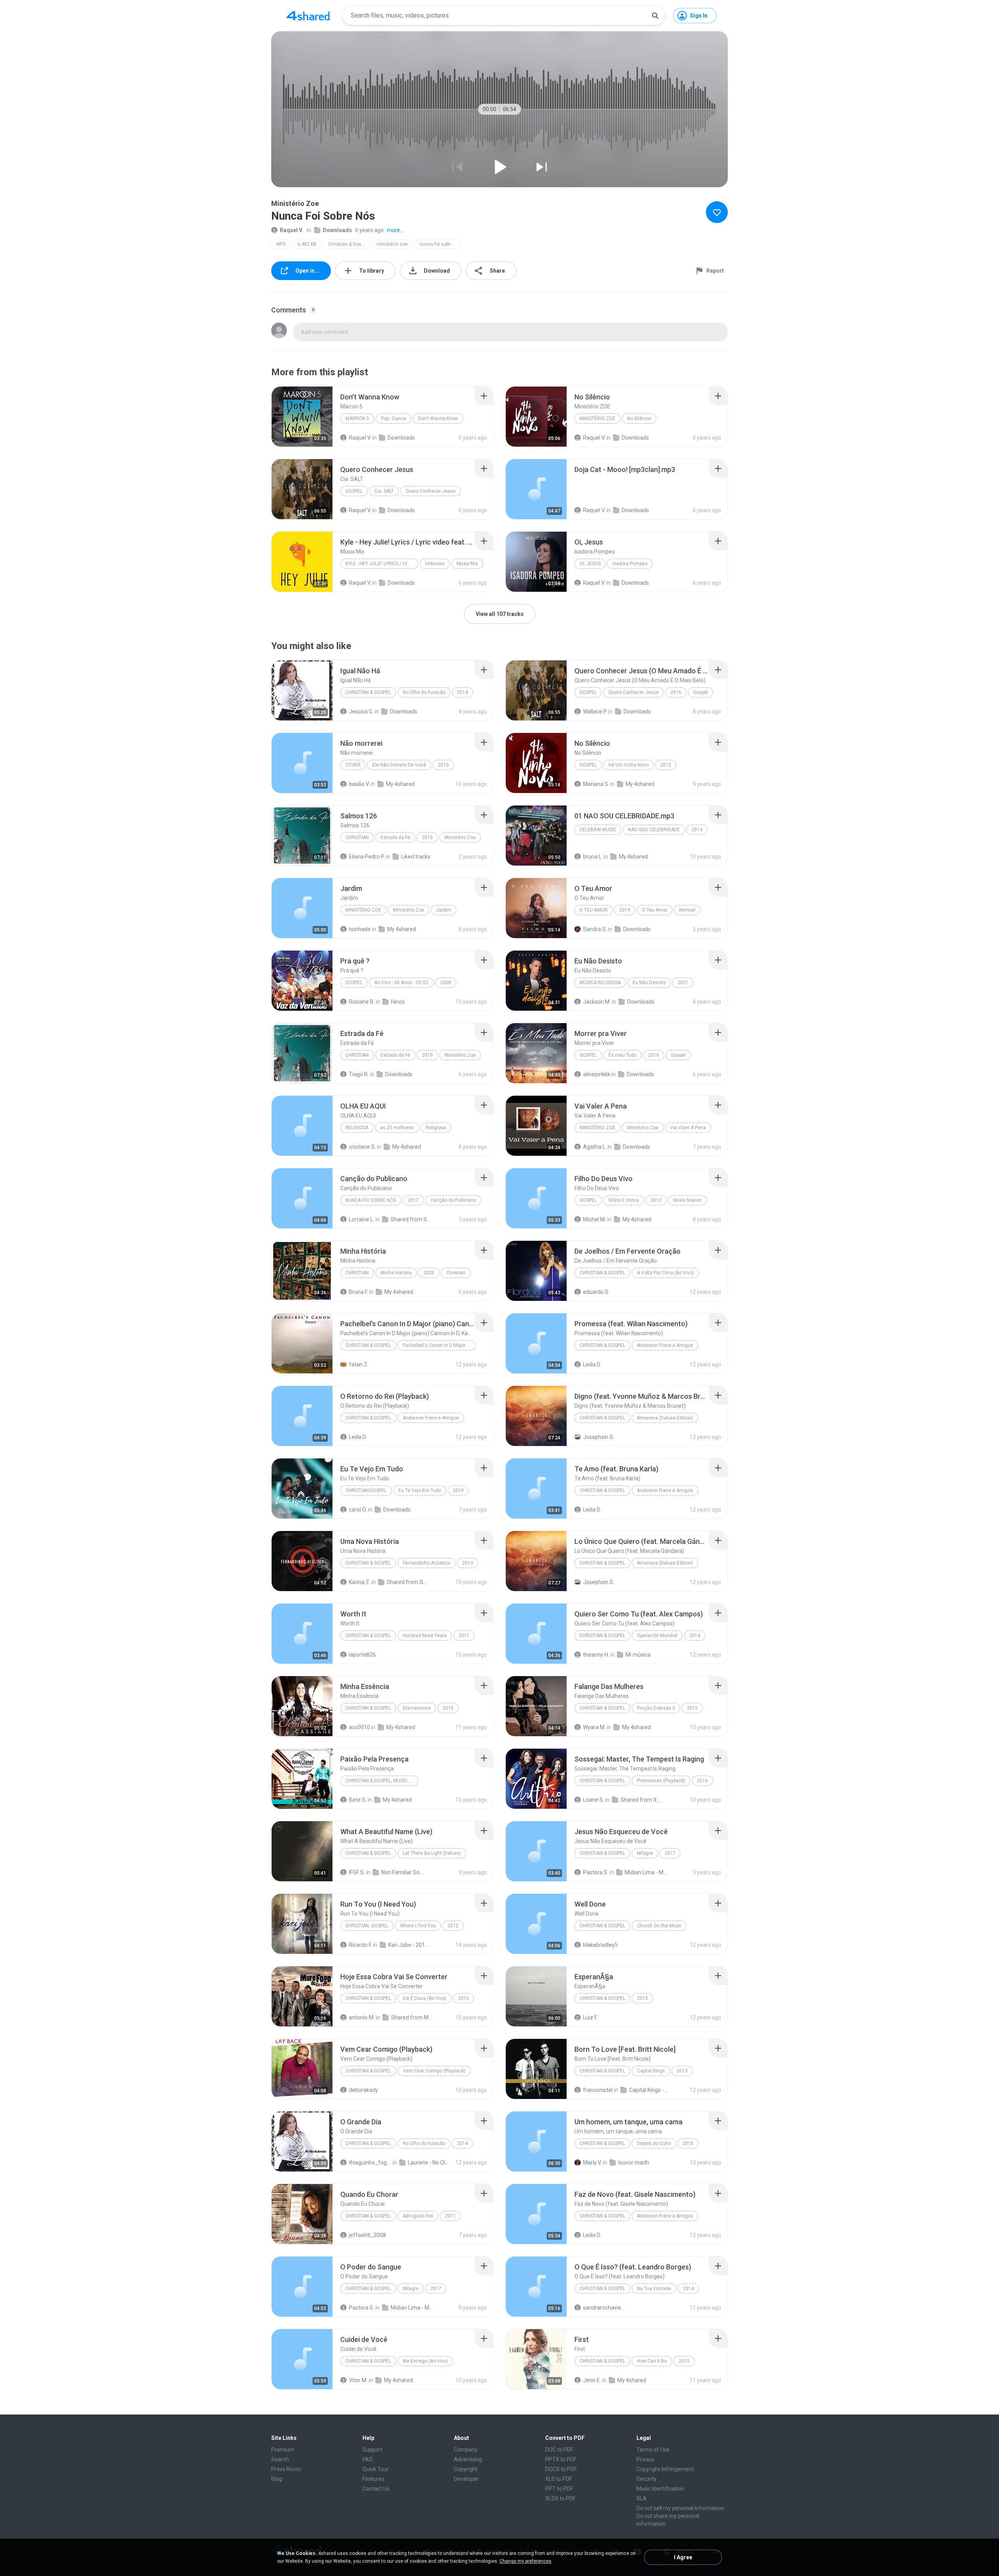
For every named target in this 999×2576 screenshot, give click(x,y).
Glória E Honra (624, 1200)
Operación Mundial (657, 1636)
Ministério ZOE (597, 419)
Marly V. (592, 2163)
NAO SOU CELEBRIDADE (654, 830)
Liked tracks (416, 857)
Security (647, 2479)
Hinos (398, 1002)
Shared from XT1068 (642, 1800)
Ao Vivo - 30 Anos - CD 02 (401, 983)
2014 (462, 692)
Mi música (638, 1655)
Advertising (468, 2459)
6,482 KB (307, 244)
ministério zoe (392, 244)
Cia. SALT (384, 491)
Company (466, 2450)
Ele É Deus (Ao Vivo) (425, 1998)
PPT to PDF (559, 2489)
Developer (466, 2479)
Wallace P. (595, 711)
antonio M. (362, 2017)
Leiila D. (592, 1364)
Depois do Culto (654, 2143)
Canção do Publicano (453, 1200)
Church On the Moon (659, 1926)
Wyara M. (594, 1727)
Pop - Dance (394, 419)
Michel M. (595, 1219)
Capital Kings (651, 2071)
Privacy (645, 2459)
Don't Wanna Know (438, 419)
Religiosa (357, 1128)
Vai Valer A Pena (688, 1128)
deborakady (364, 2090)
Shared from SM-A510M (408, 1582)
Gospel (354, 491)
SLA (642, 2498)
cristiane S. (362, 1147)
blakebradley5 (600, 1945)
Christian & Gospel (348, 244)
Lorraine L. (362, 1219)
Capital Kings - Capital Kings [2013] (650, 2090)
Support (372, 2450)
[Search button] (655, 16)
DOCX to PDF (561, 2469)
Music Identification (660, 2489)
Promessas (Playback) (661, 1781)
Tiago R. (359, 1074)
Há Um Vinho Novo (628, 765)
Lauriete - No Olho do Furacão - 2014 (429, 2163)
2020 (429, 1273)
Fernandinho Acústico (427, 1563)
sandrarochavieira (604, 2308)
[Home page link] (308, 16)
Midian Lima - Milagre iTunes (646, 1872)
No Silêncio (639, 419)
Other (353, 765)
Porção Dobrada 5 (656, 1708)
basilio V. (359, 784)
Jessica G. (361, 711)
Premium (283, 2450)
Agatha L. (595, 1147)
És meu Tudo (622, 1055)
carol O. (358, 1510)
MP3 (281, 244)
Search (280, 2459)
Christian (357, 837)
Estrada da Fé (395, 837)
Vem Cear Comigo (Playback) (434, 2071)
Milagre (645, 1853)
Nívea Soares (687, 1200)
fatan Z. (359, 1364)
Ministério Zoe (460, 837)
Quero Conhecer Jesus (431, 491)
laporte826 (362, 1655)
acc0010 (359, 1727)
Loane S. (594, 1800)
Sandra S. (595, 929)
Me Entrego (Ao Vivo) (425, 2361)
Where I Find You (418, 1926)
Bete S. (358, 1800)
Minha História (396, 1273)
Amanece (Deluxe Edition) (665, 1418)
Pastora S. (596, 1872)
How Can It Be (652, 2361)
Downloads (337, 230)
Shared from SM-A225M (412, 1219)
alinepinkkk (597, 1074)
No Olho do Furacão (424, 692)
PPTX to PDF (561, 2459)
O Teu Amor (594, 910)
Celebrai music (598, 830)
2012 (656, 1200)
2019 (427, 837)
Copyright (466, 2469)
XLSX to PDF (560, 2498)
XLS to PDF (559, 2479)
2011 (464, 1636)
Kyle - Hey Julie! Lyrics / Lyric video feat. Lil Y (382, 564)
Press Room (286, 2469)
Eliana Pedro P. (367, 857)
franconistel (598, 2090)
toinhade (360, 929)
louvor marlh (634, 2163)
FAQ (368, 2459)
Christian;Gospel (366, 1490)
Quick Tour (376, 2469)
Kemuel (687, 910)
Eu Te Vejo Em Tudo (420, 1490)
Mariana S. (596, 784)
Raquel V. (292, 230)
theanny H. (596, 1655)
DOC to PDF (559, 2450)
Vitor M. (358, 2380)
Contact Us (376, 2489)
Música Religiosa (600, 983)
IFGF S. (357, 1872)
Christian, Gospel (367, 1926)
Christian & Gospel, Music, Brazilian (382, 1781)
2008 (446, 983)
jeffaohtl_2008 (367, 2235)
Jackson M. (597, 1002)
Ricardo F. (360, 1945)
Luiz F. (590, 2017)
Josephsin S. (599, 1437)
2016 (676, 692)
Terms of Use (653, 2450)
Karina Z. (360, 1582)
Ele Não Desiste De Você (399, 765)
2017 (413, 1200)
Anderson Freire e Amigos (665, 1345)
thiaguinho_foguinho (370, 2163)
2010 (443, 765)
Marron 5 (357, 419)
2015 (666, 765)
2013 (642, 1998)
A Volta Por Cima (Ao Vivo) (665, 1273)
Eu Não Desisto (649, 983)
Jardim (444, 910)
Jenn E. (592, 2380)
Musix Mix (467, 564)
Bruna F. (358, 1292)
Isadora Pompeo (630, 564)
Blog (277, 2479)
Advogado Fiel (418, 2216)
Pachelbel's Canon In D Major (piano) (439, 1345)
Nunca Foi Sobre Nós (371, 1200)
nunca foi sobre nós (440, 244)
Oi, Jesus (590, 564)
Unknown (435, 564)
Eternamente (417, 1708)
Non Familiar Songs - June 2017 (403, 1872)
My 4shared (400, 784)
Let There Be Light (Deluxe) (432, 1853)
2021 (683, 983)
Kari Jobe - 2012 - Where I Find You (410, 1945)
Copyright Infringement (665, 2469)
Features (373, 2479)
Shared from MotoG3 (412, 2017)
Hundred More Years (425, 1636)
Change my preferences (525, 2561)
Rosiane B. (362, 1002)
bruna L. (593, 857)
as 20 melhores (397, 1128)
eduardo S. (596, 1292)
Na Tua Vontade (654, 2289)
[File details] (302, 417)
